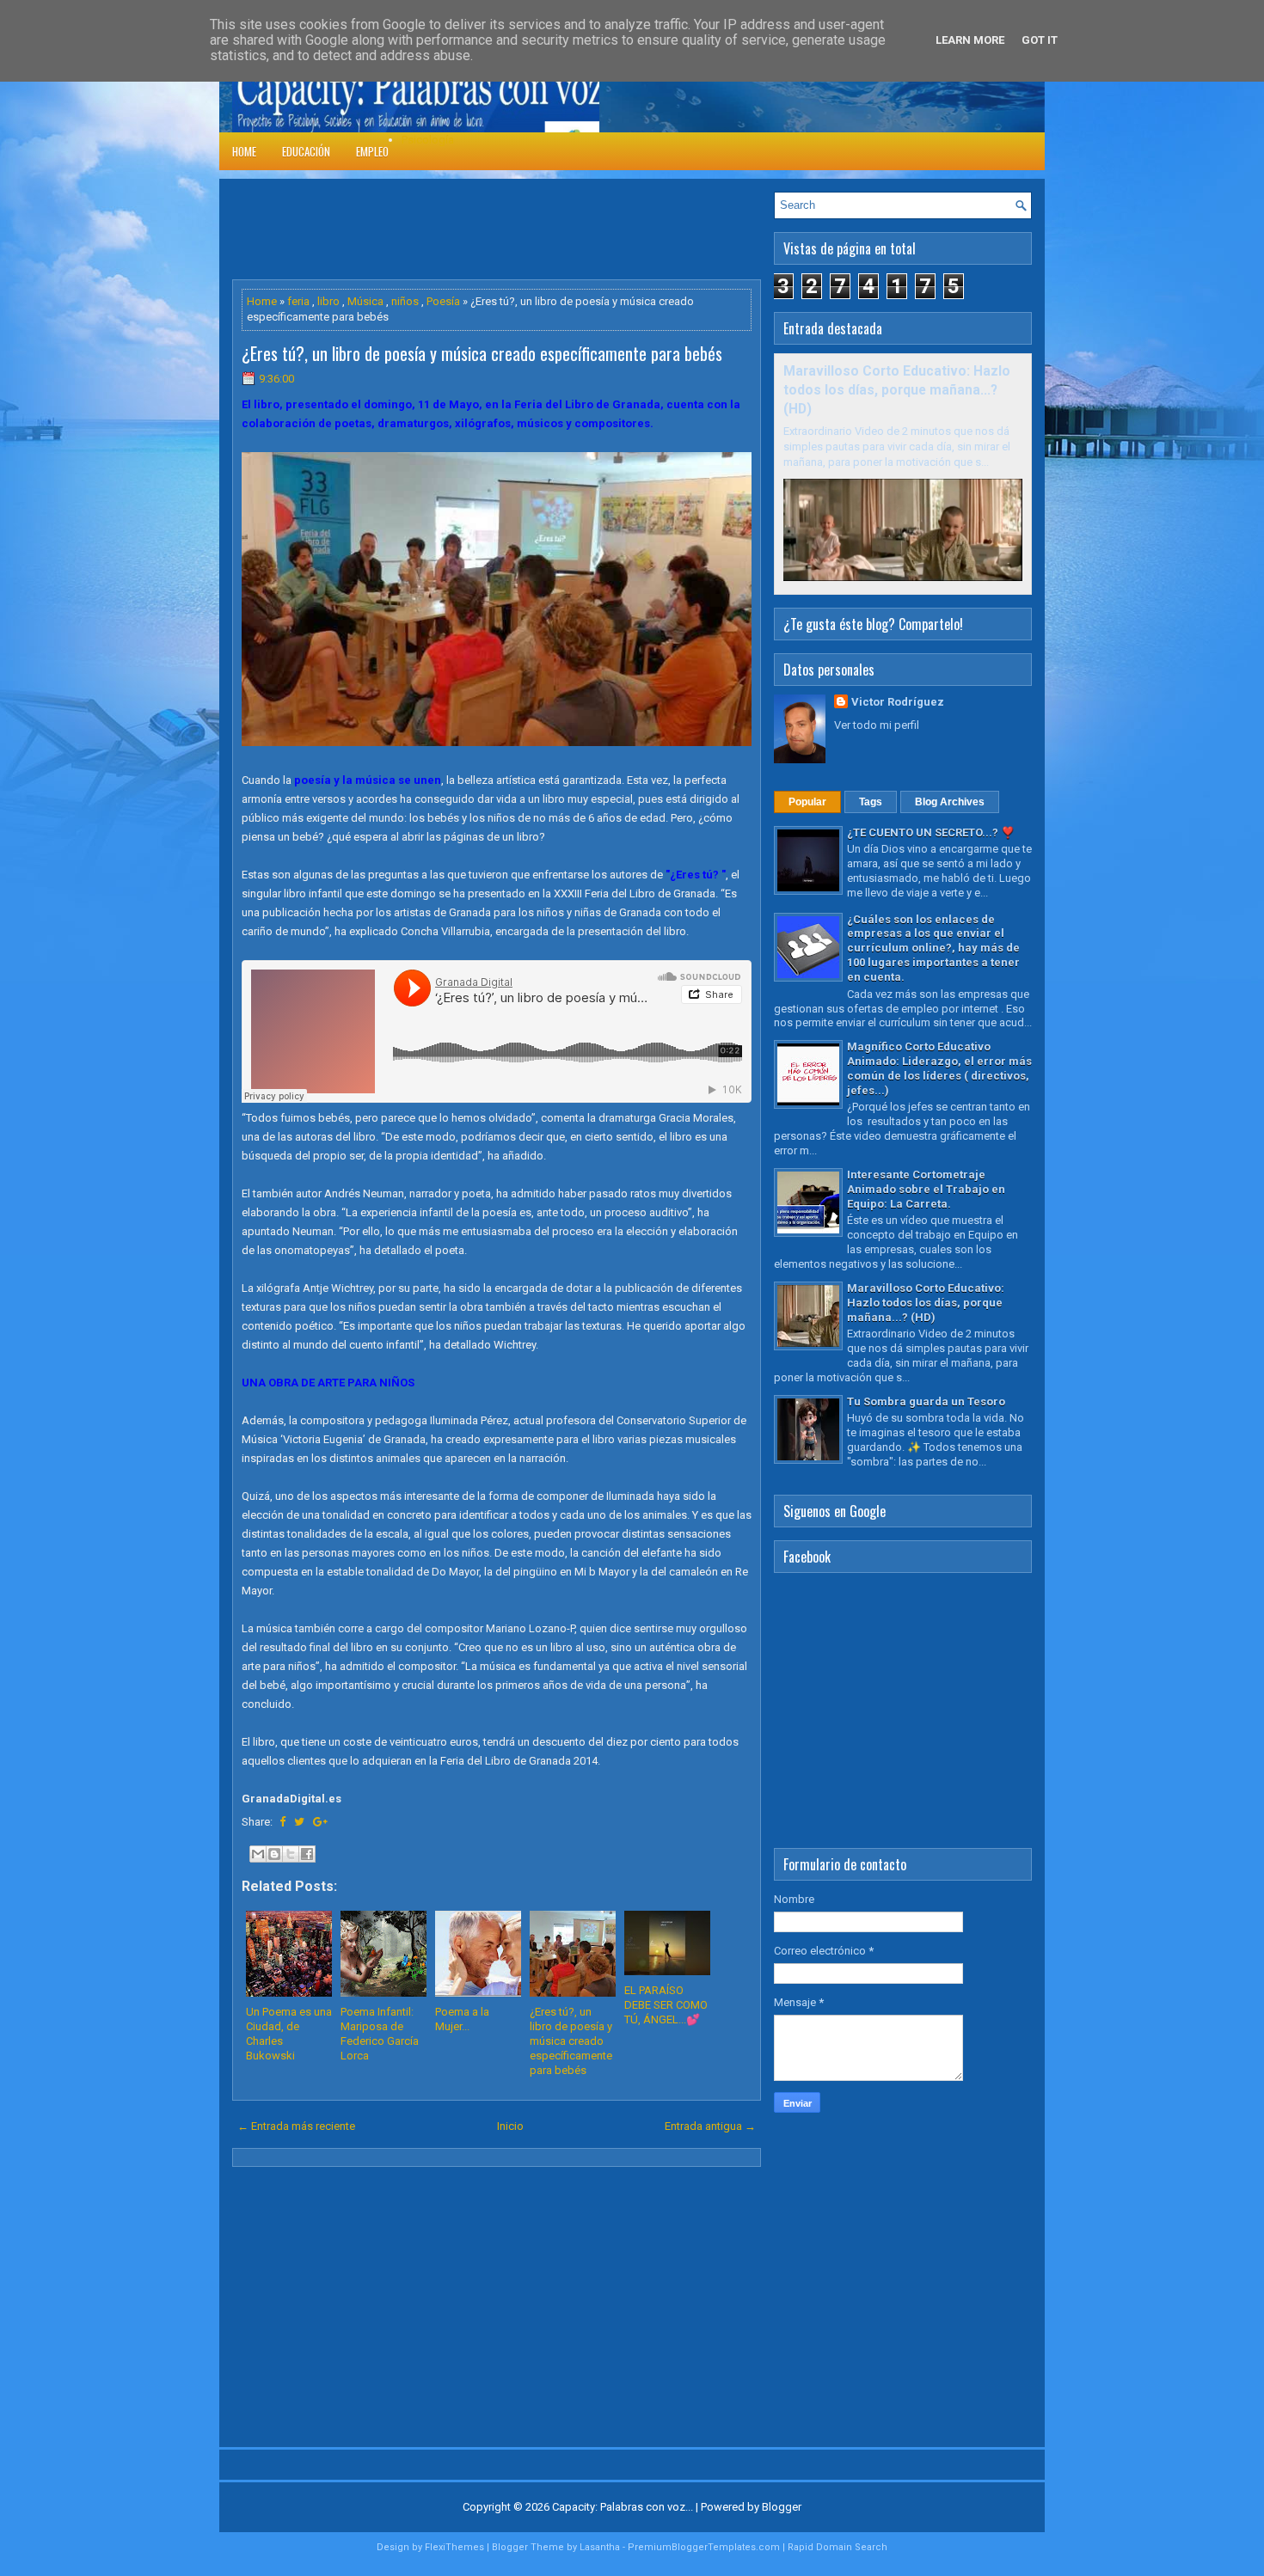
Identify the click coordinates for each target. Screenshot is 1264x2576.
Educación (306, 151)
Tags (871, 802)
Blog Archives (950, 802)
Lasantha (600, 2547)
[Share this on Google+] (320, 1822)
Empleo (372, 151)
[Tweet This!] (299, 1822)
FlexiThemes (454, 2547)
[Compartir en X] (291, 1854)
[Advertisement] (545, 230)
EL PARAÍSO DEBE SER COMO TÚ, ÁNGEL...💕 (666, 2005)
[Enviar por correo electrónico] (258, 1854)
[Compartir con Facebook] (307, 1854)
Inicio (510, 2126)
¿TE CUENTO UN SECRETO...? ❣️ (931, 832)
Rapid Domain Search (838, 2547)
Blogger (782, 2507)
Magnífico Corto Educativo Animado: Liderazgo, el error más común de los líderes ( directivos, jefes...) (939, 1068)
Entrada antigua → (710, 2126)
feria (298, 301)
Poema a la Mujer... (462, 2019)
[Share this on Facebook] (282, 1822)
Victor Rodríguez (898, 702)
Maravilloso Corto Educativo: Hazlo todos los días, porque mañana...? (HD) (897, 390)
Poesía (443, 301)
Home (244, 151)
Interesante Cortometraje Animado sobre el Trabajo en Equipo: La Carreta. (926, 1189)
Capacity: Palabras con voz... (623, 2507)
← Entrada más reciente (296, 2126)
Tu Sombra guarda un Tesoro (926, 1401)
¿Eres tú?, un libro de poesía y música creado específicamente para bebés (482, 353)
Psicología (428, 140)
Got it (1040, 40)
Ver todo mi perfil (877, 725)
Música (365, 301)
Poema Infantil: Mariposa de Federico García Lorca (380, 2034)
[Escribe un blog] (274, 1854)
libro (328, 301)
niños (405, 301)
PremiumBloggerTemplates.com (704, 2547)
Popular (807, 802)
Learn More (970, 40)
